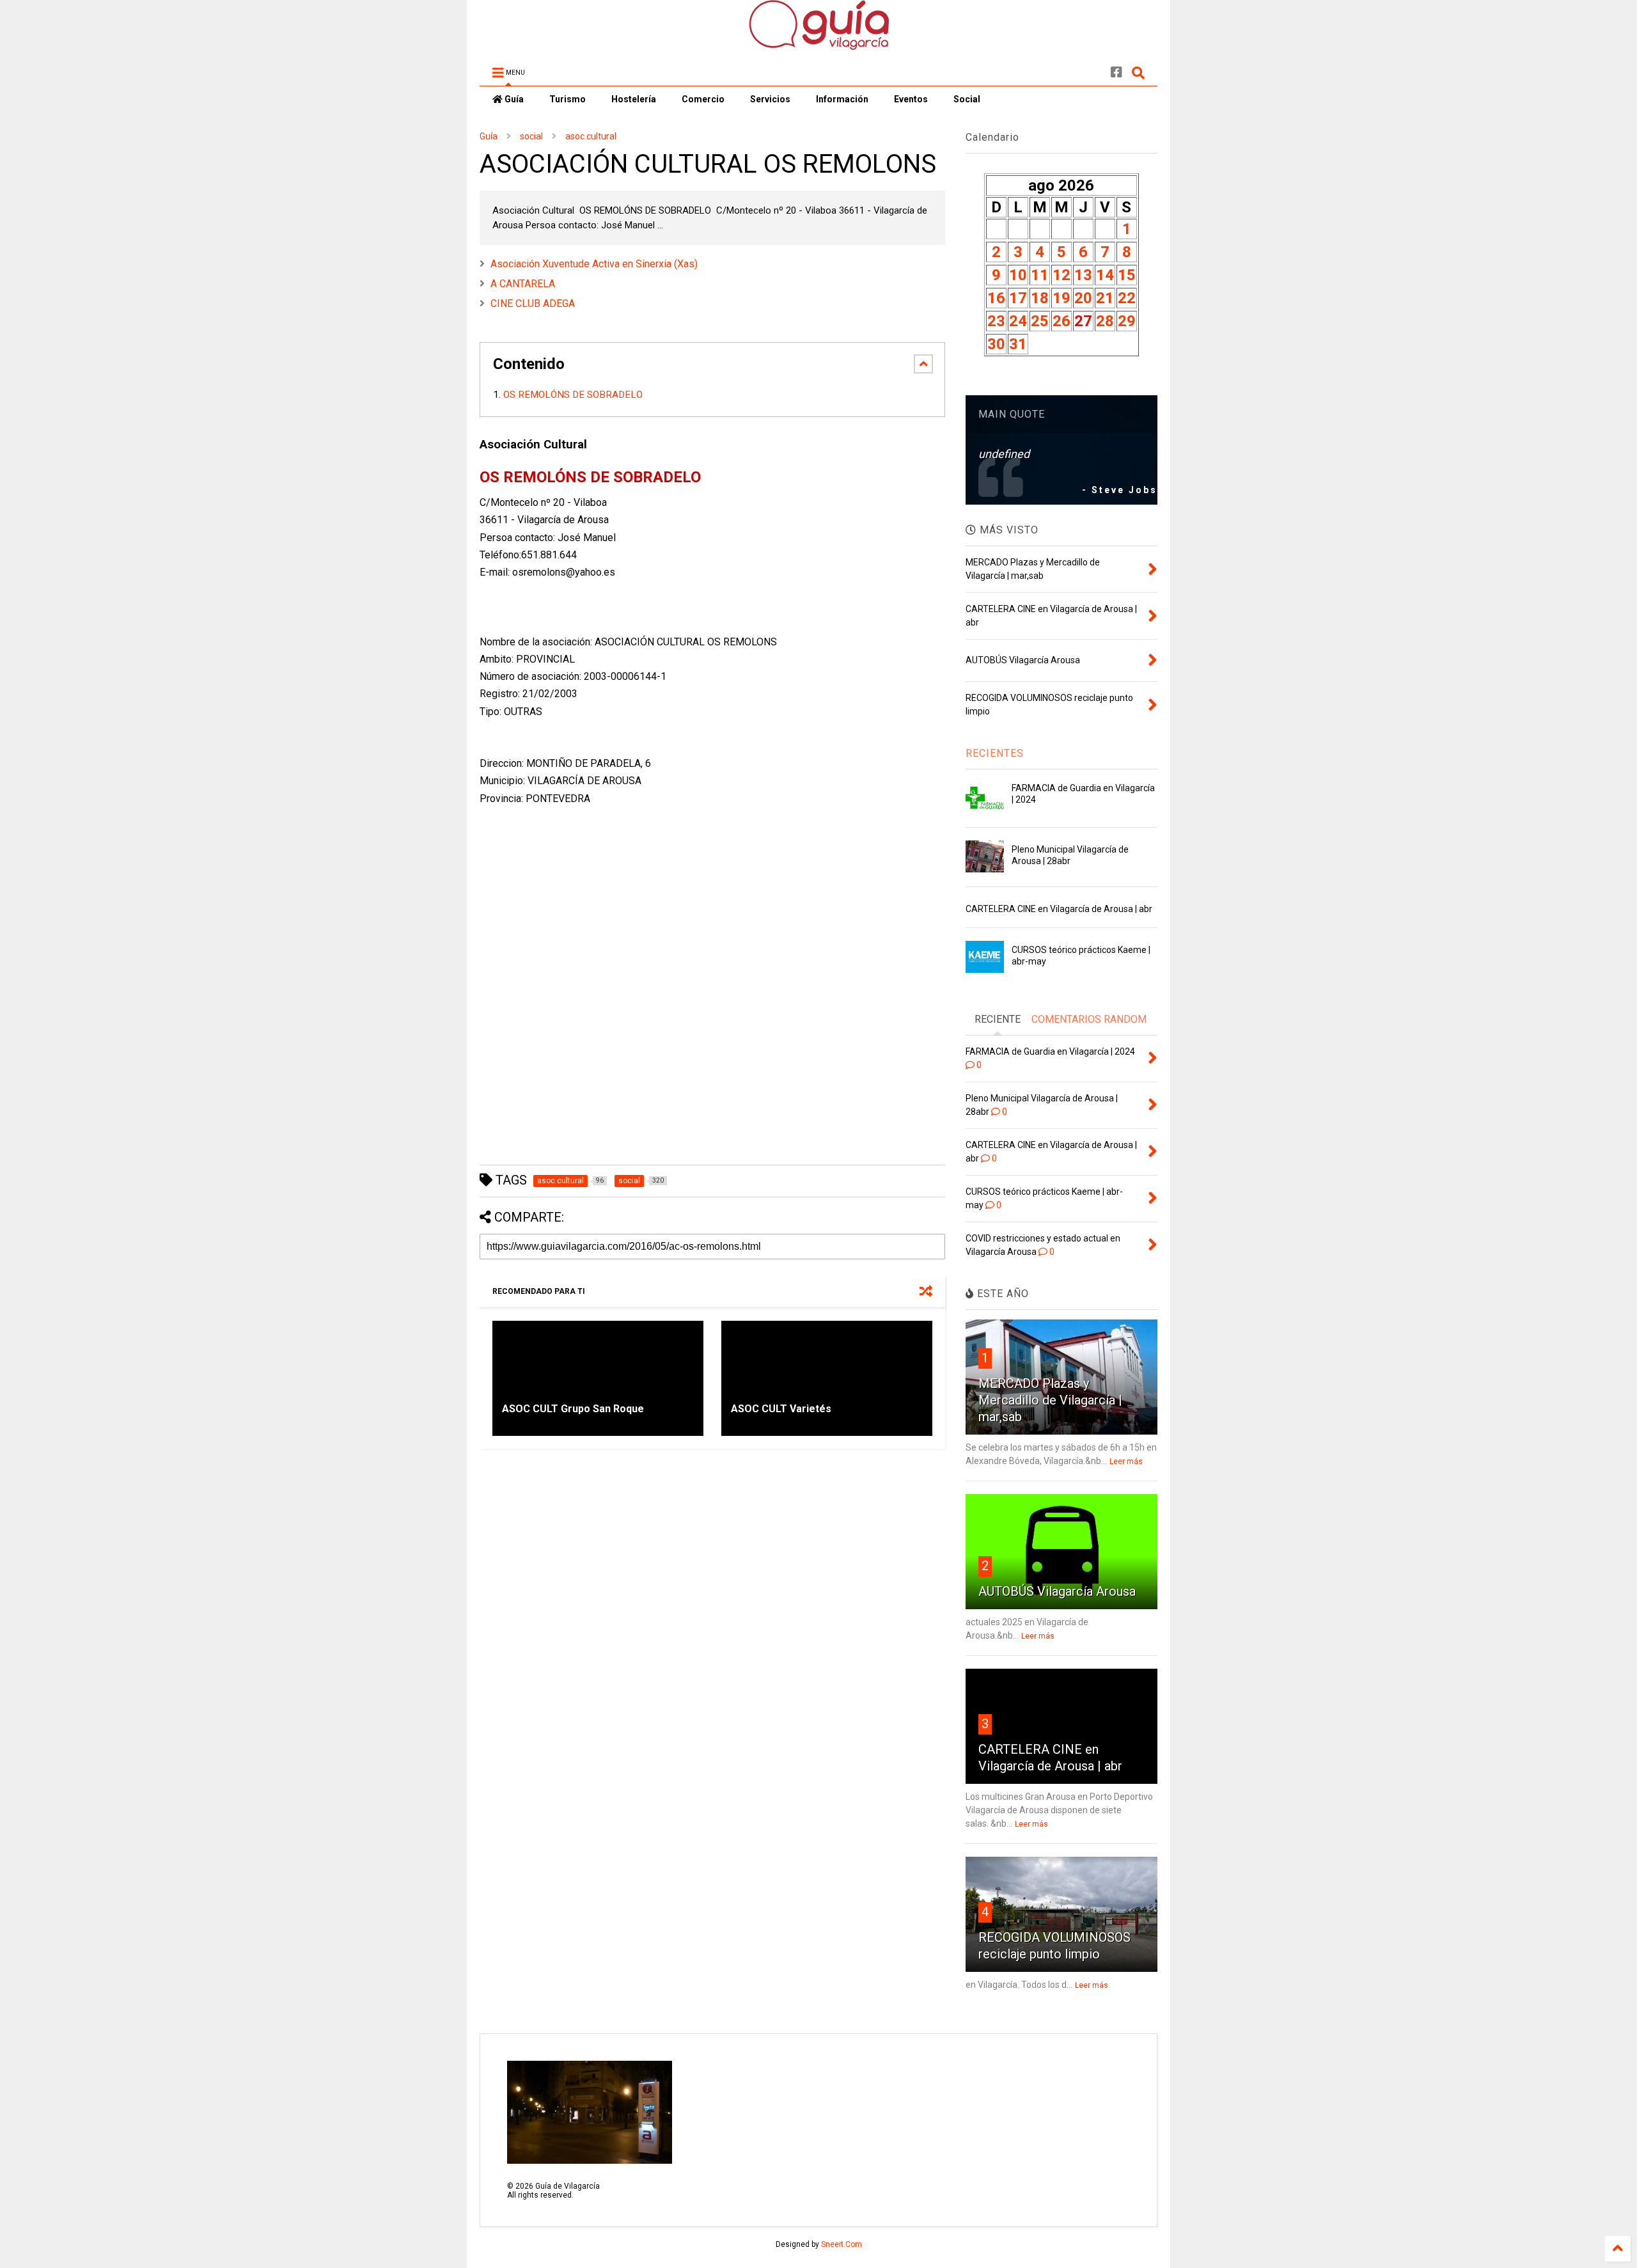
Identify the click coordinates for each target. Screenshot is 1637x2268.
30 (996, 344)
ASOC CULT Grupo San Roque (573, 1409)
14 (1105, 275)
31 (1018, 344)
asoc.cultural (591, 136)
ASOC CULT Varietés (781, 1409)
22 (1127, 298)
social (531, 136)
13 (1083, 275)
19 (1061, 298)
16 (996, 298)
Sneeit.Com (842, 2244)
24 (1018, 321)
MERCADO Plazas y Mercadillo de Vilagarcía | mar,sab (1050, 1400)
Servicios (770, 99)
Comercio (703, 99)
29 (1127, 321)
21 (1105, 298)
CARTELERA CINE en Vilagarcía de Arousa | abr (1059, 909)
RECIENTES (995, 753)
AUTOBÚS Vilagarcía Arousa (1057, 1591)
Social (967, 99)
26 (1061, 321)
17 (1018, 298)
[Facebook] (1116, 73)
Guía (513, 99)
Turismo (568, 99)
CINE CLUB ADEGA (533, 303)
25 (1040, 321)
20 (1083, 298)
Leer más (1126, 1461)
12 (1061, 275)
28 (1105, 321)
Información (842, 99)
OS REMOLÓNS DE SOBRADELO (574, 395)
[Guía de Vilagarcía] (819, 44)
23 (996, 321)
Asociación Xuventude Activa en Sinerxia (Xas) (594, 264)
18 (1040, 298)
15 (1127, 275)
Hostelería (634, 99)
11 (1040, 275)
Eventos (911, 99)
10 (1018, 275)
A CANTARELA (523, 284)
